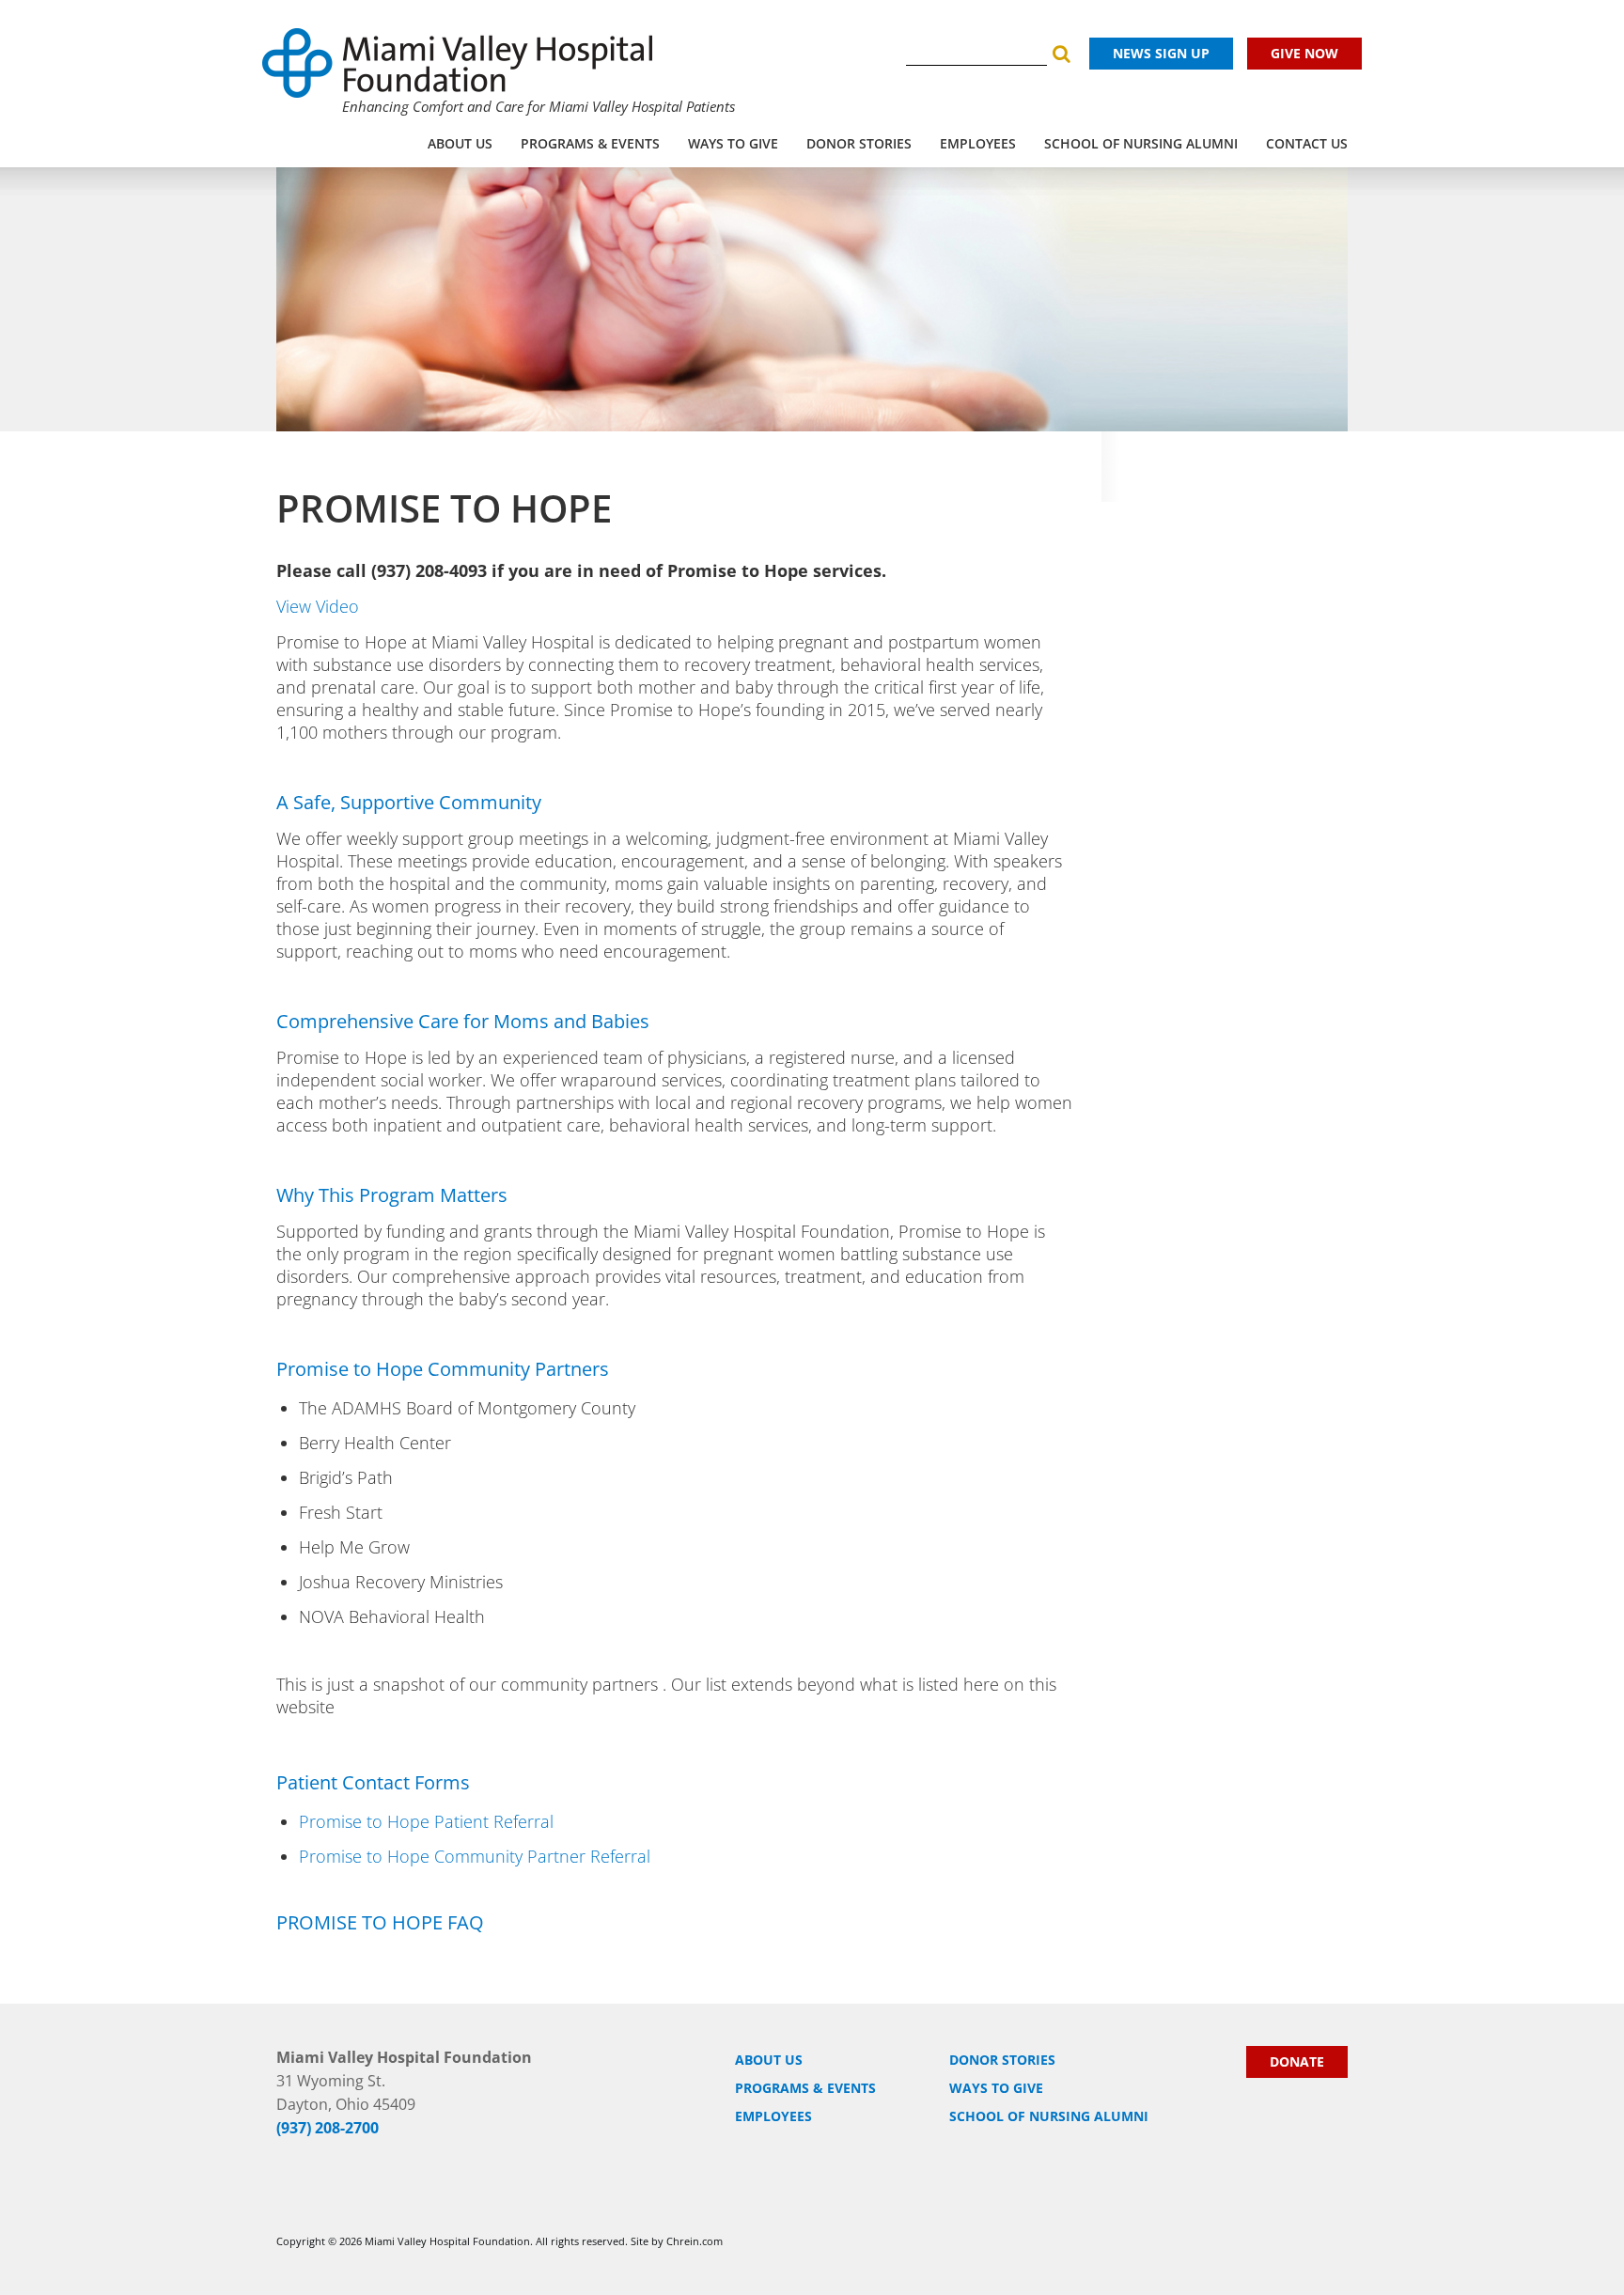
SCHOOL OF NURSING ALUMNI (1141, 143)
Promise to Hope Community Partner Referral (475, 1856)
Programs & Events (590, 143)
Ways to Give (733, 143)
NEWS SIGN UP (1161, 53)
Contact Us (1307, 143)
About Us (460, 143)
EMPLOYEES (978, 143)
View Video (318, 606)
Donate (1297, 2061)
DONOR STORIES (859, 143)
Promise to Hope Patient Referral (426, 1821)
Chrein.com (695, 2241)
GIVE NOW (1304, 53)
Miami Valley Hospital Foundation (447, 2241)
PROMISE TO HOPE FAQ (380, 1922)
